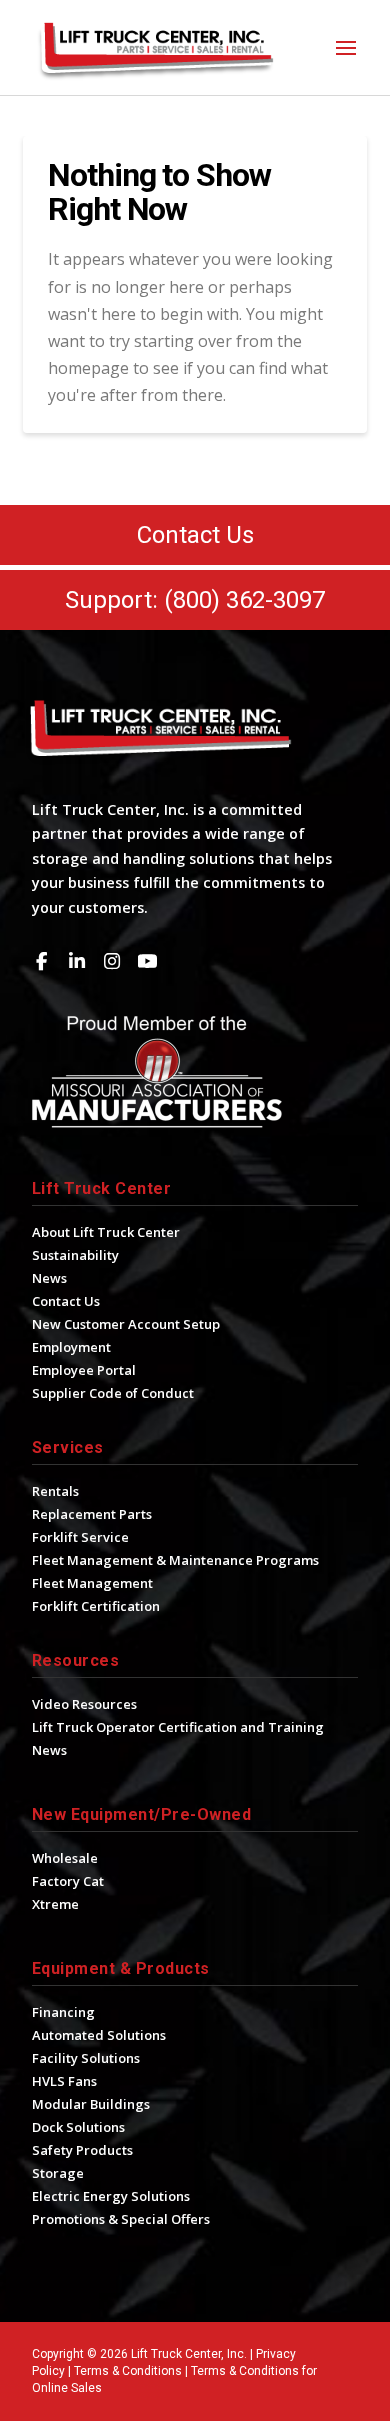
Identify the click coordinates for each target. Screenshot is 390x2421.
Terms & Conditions (128, 2371)
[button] (346, 48)
